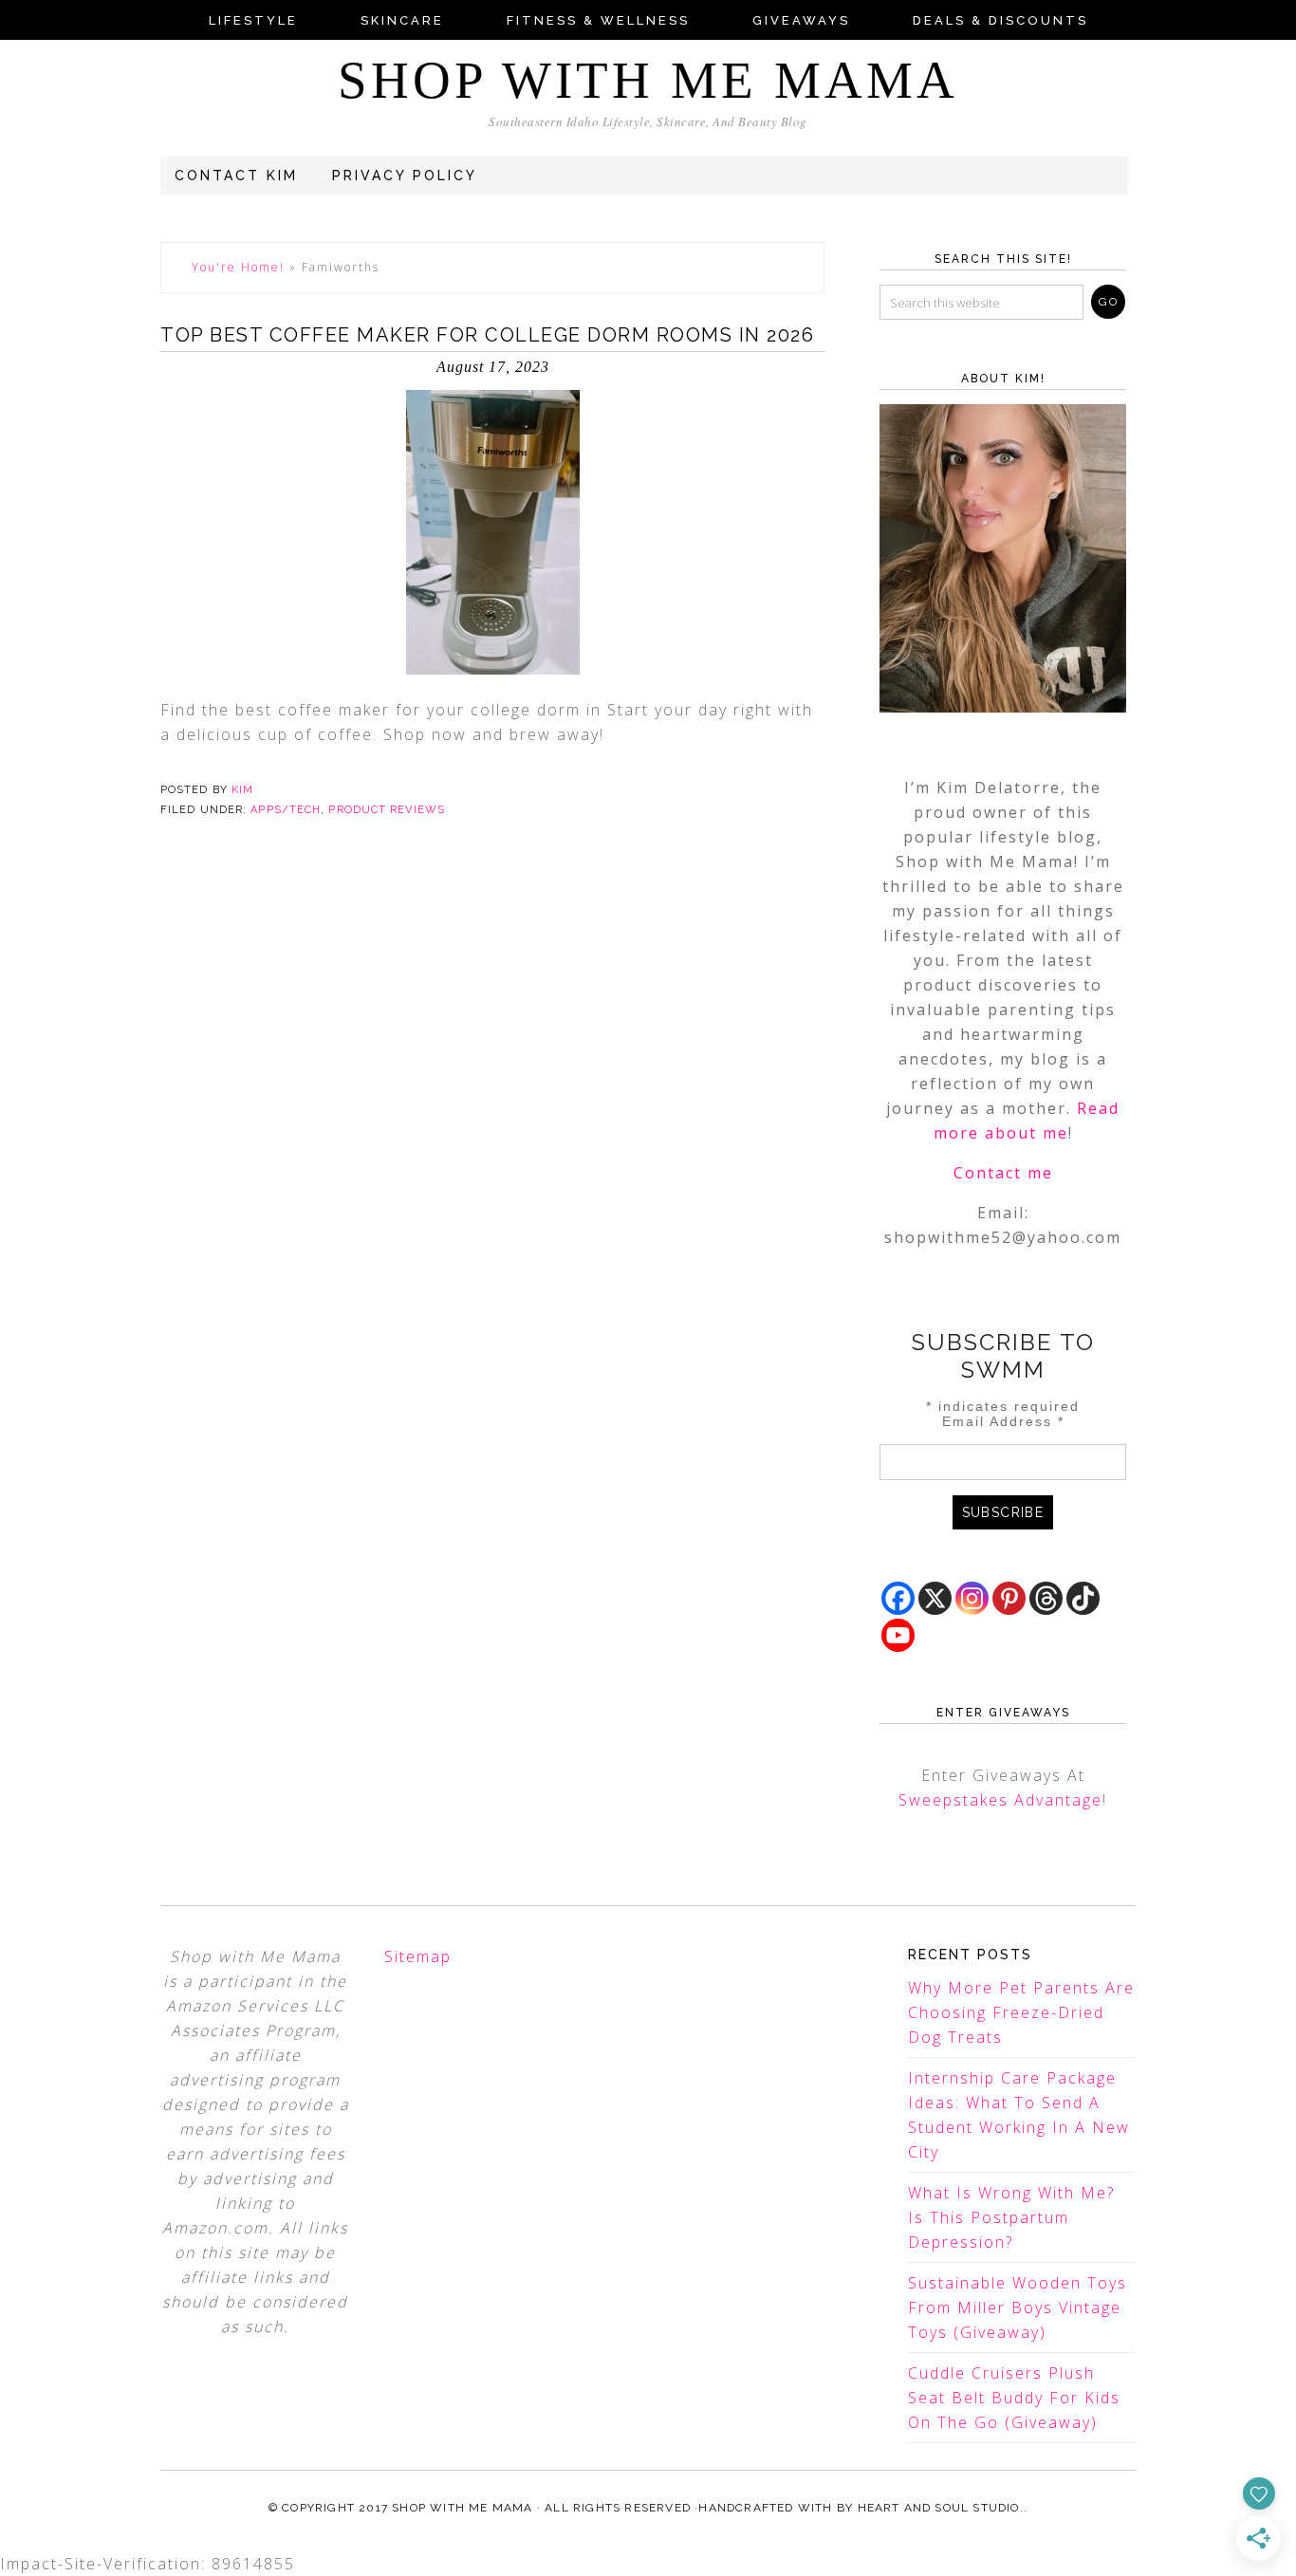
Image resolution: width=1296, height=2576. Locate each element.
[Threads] (1046, 1598)
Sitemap (418, 1956)
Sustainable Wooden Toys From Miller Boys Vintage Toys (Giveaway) (1018, 2307)
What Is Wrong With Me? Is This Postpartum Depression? (1011, 2217)
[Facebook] (898, 1598)
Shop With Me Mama (648, 80)
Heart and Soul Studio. (941, 2508)
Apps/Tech (286, 810)
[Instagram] (972, 1598)
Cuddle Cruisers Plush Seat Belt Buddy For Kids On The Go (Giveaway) (1014, 2398)
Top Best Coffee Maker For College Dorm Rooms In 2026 (487, 335)
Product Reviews (387, 810)
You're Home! (238, 267)
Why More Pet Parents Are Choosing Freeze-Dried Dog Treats (1021, 2012)
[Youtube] (898, 1635)
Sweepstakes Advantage (1000, 1800)
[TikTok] (1083, 1598)
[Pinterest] (1009, 1598)
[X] (935, 1598)
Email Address (1003, 1421)
